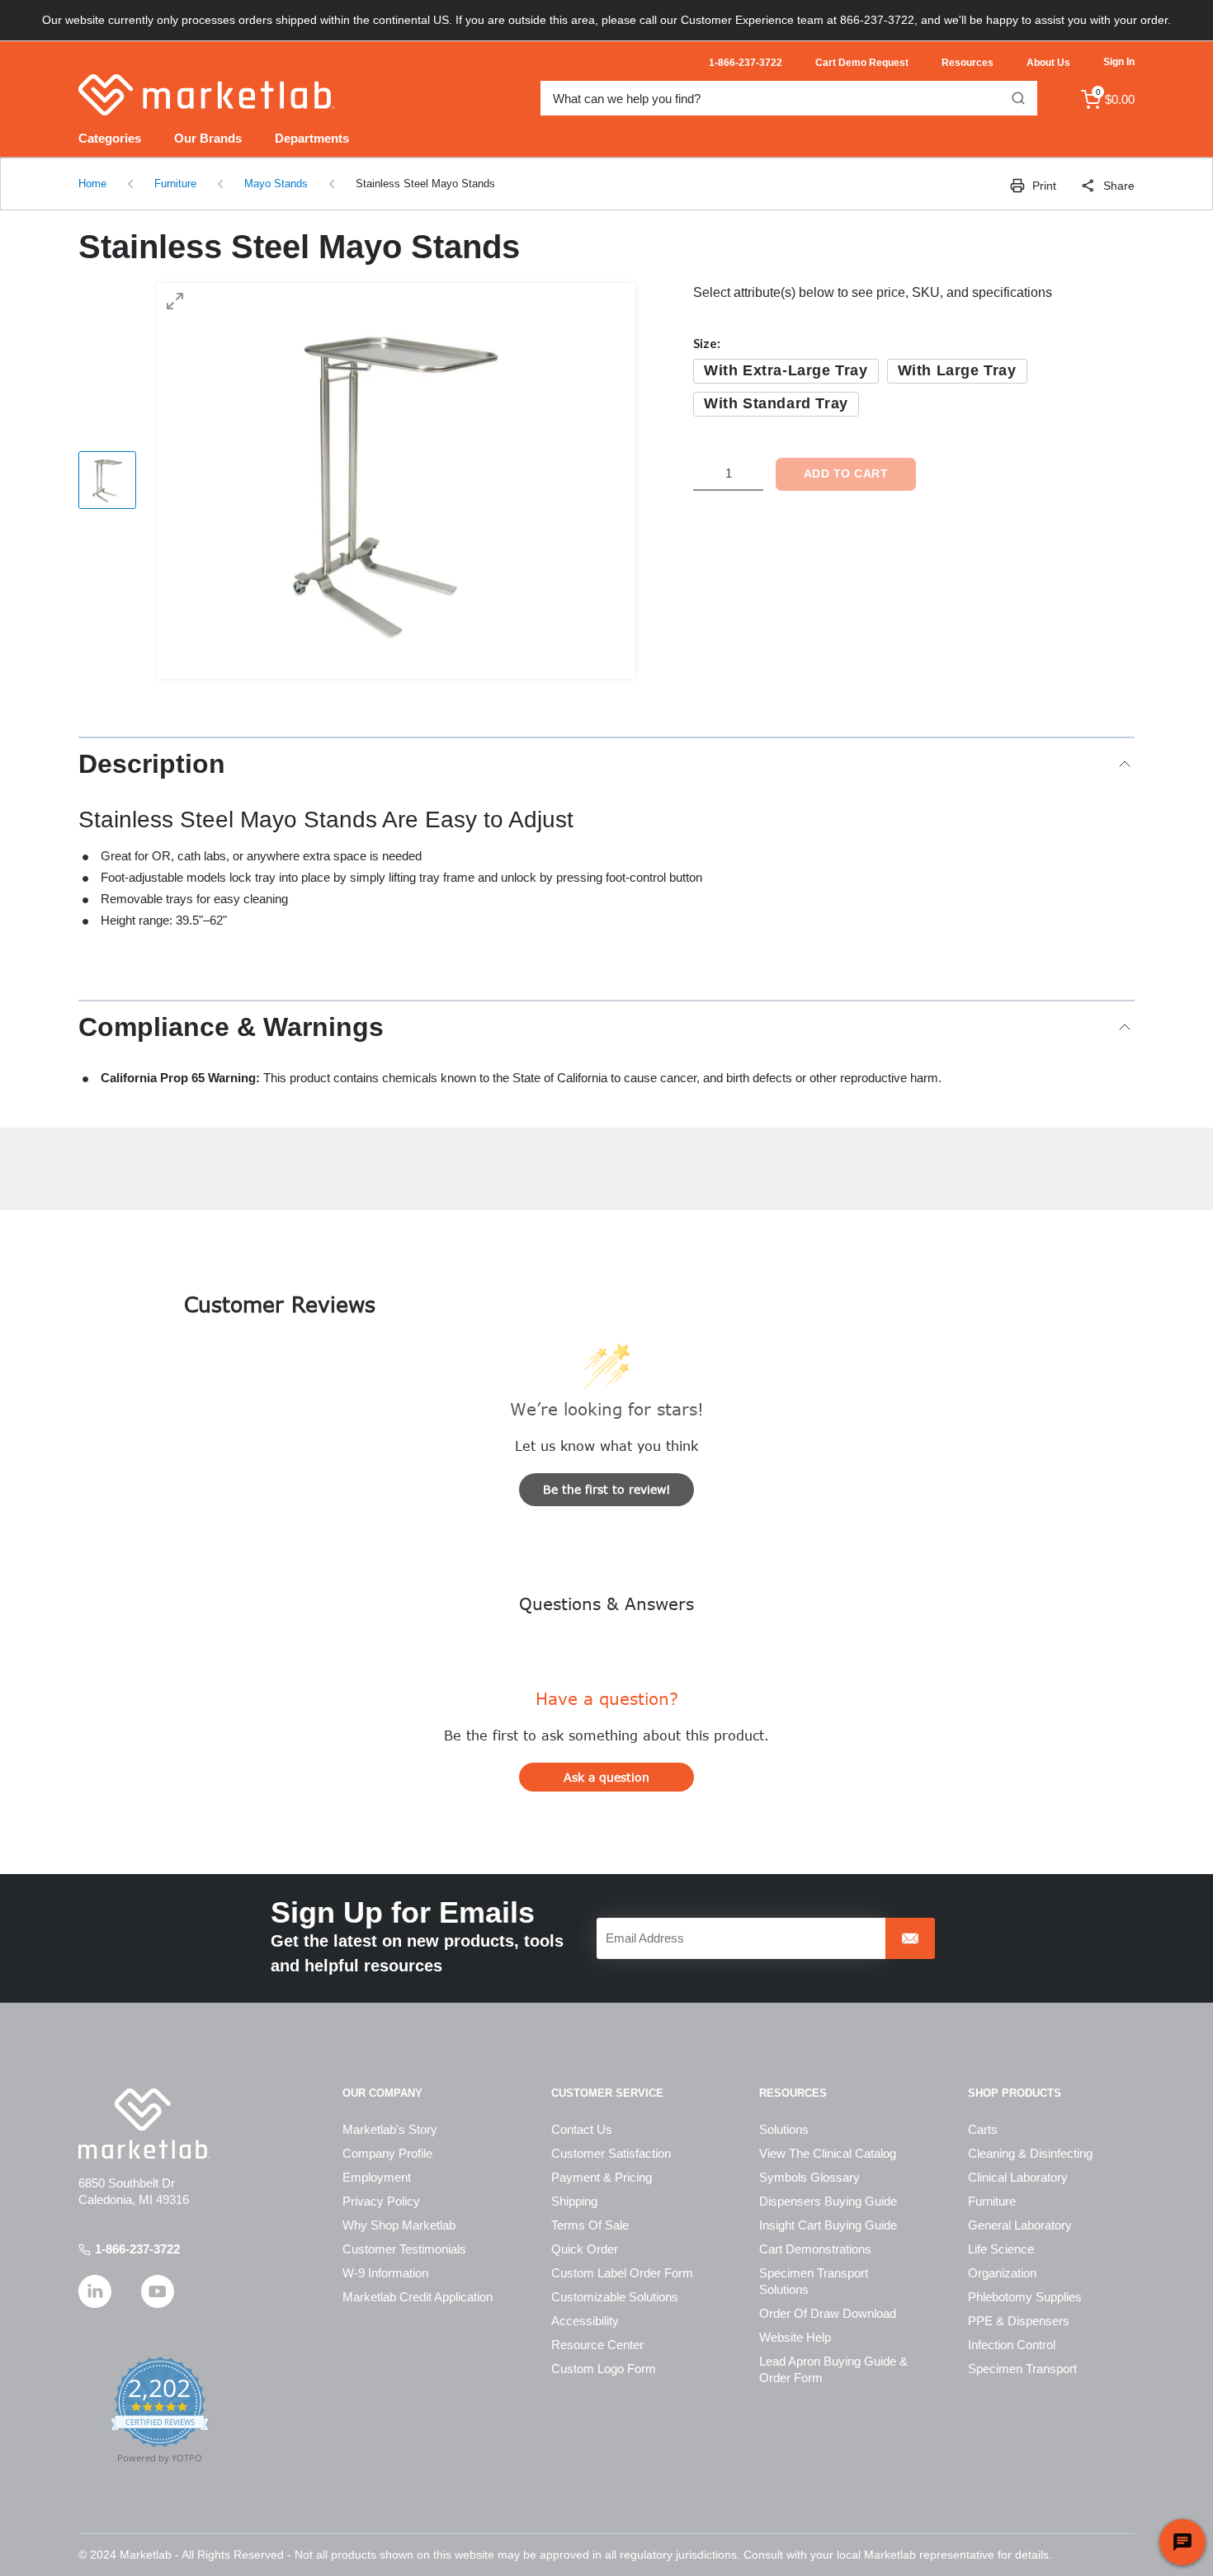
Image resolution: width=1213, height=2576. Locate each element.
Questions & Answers (606, 1603)
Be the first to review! (607, 1489)
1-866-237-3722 (137, 2249)
